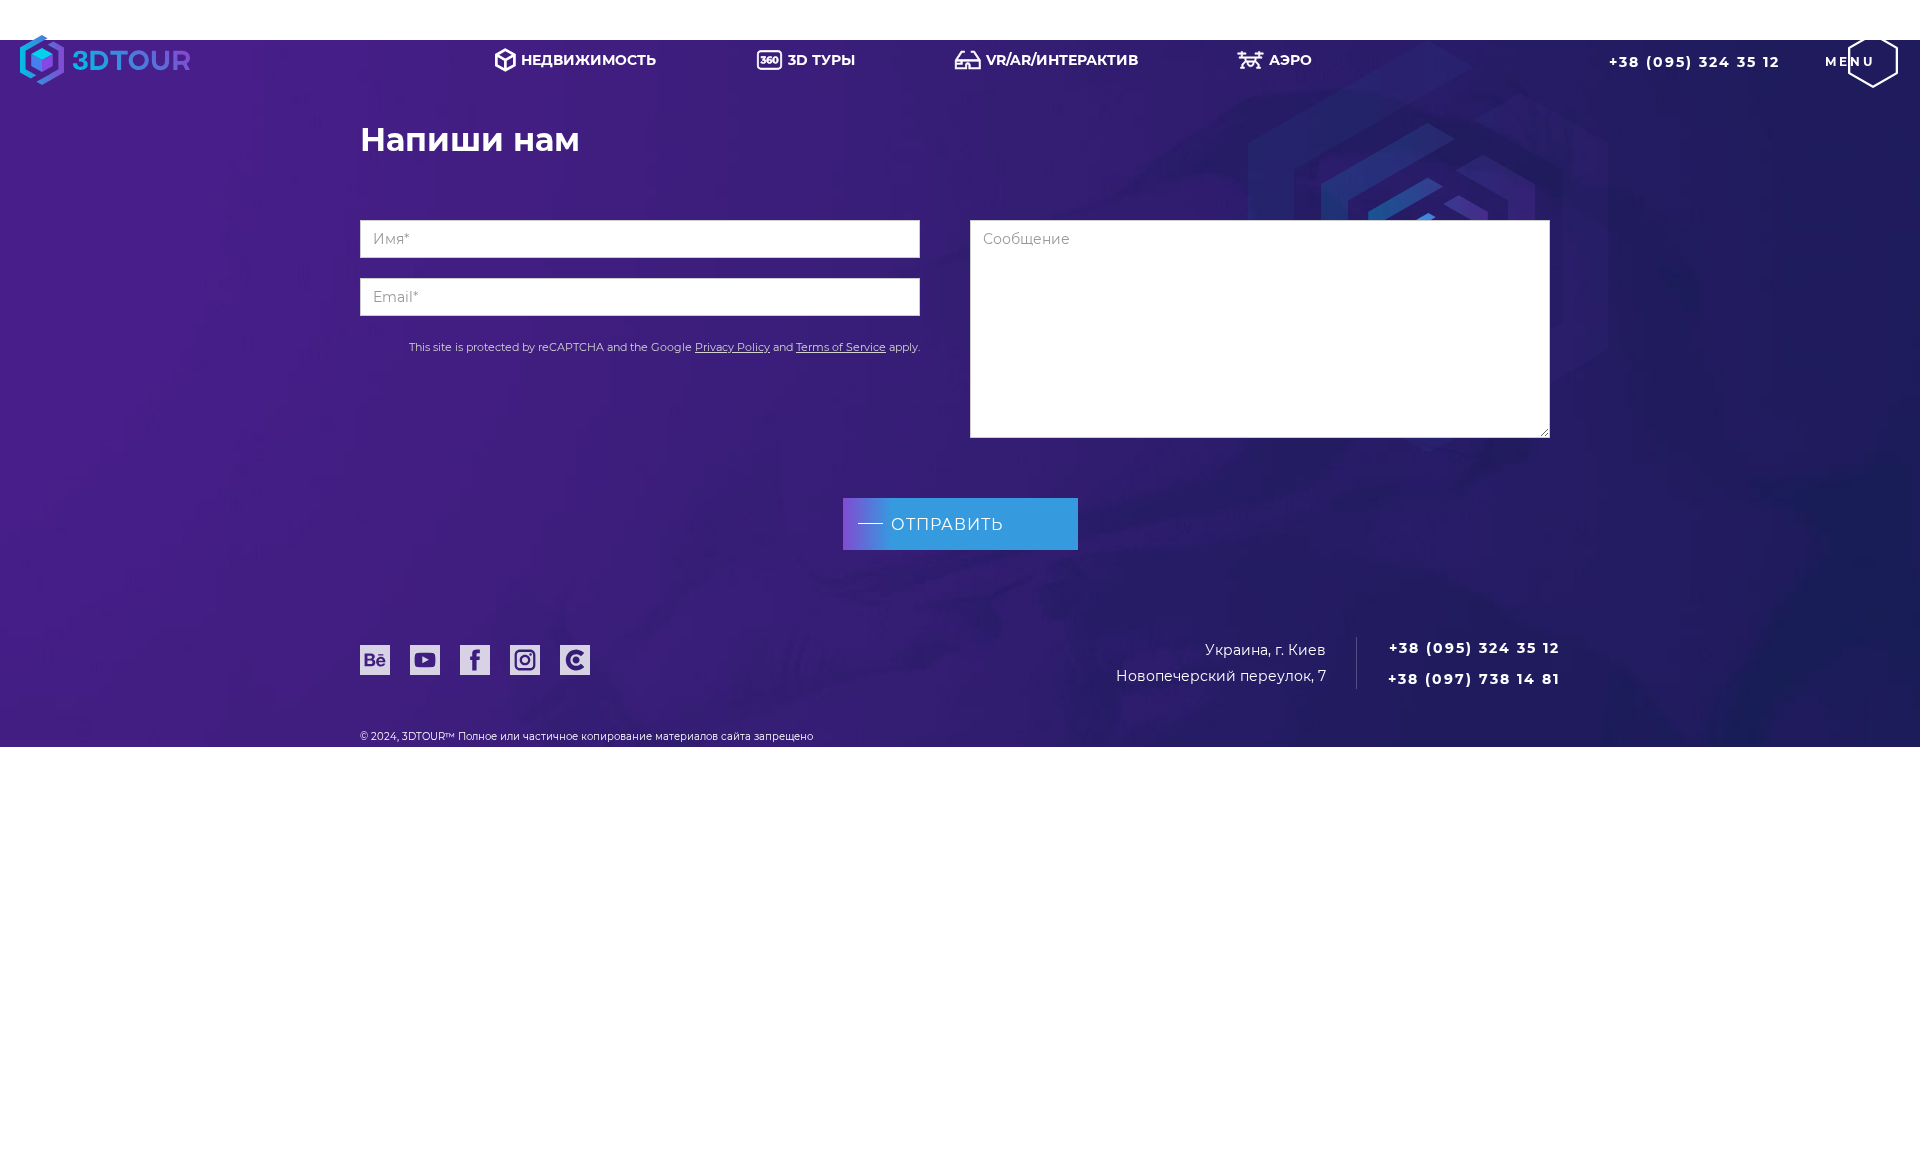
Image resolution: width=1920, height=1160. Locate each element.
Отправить (947, 524)
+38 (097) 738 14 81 (1474, 679)
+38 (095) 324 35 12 (1694, 62)
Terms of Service (841, 347)
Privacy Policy (732, 347)
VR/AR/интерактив (1062, 60)
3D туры (821, 60)
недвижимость (588, 60)
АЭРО (1290, 60)
